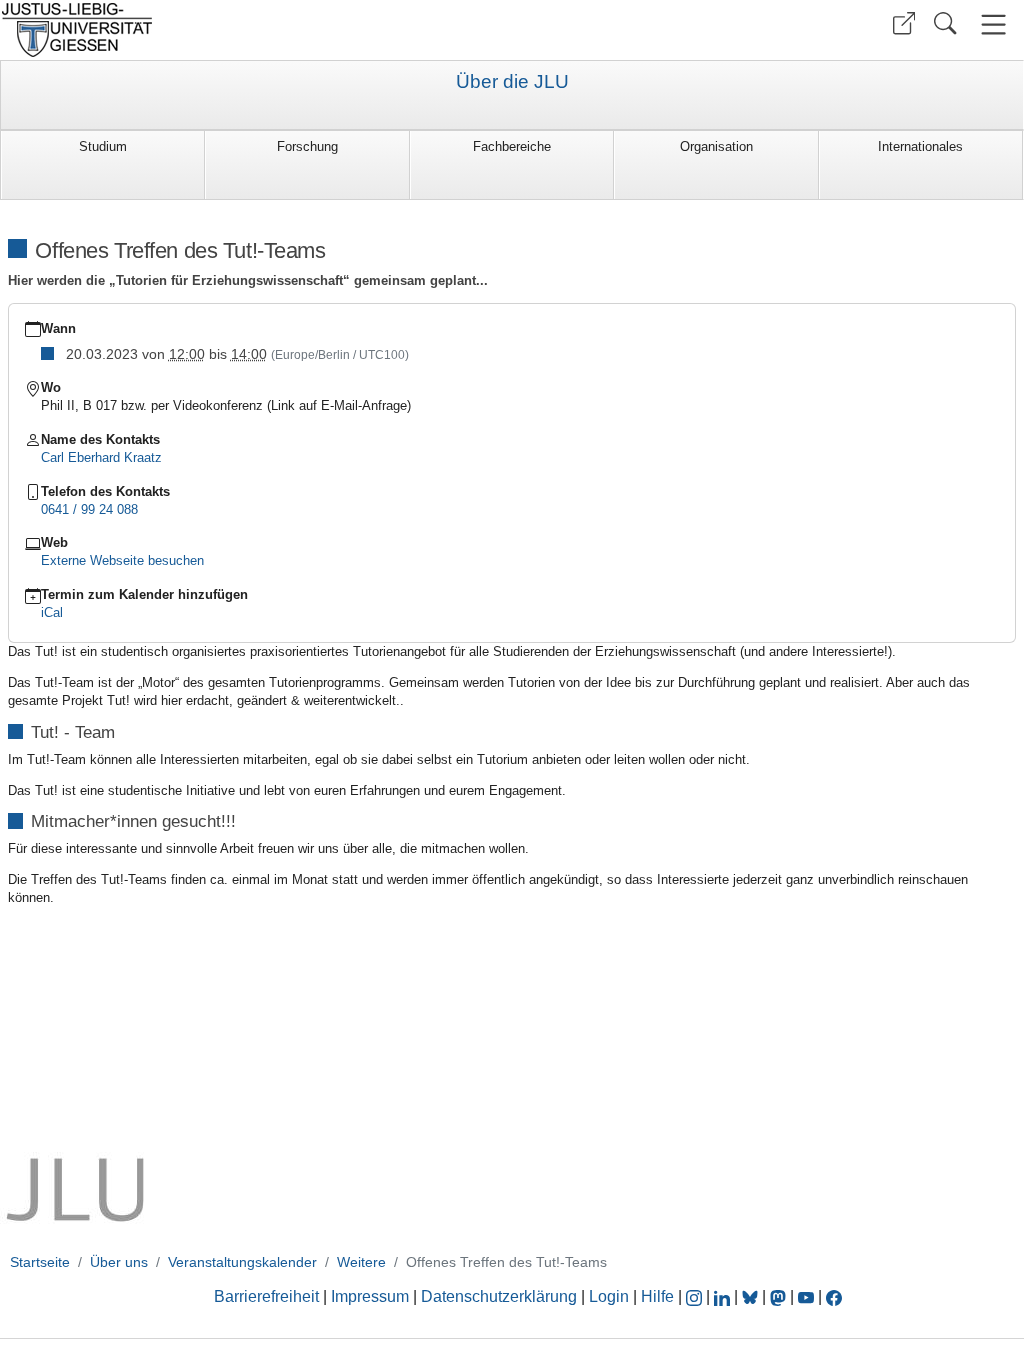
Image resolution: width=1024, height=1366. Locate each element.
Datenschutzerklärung (499, 1296)
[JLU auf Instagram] (696, 1296)
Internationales (920, 146)
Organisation (716, 146)
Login (611, 1296)
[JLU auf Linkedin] (724, 1296)
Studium (103, 146)
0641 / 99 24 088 (89, 509)
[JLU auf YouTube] (806, 1296)
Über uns (119, 1262)
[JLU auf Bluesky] (752, 1296)
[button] (904, 23)
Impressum (370, 1296)
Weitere (361, 1262)
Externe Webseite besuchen (122, 560)
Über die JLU (512, 82)
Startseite (40, 1262)
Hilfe (657, 1296)
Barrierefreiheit (266, 1296)
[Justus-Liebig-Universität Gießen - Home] (253, 30)
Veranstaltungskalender (242, 1262)
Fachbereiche (512, 146)
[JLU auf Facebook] (834, 1296)
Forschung (307, 146)
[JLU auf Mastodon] (780, 1296)
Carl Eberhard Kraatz (101, 457)
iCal (52, 612)
